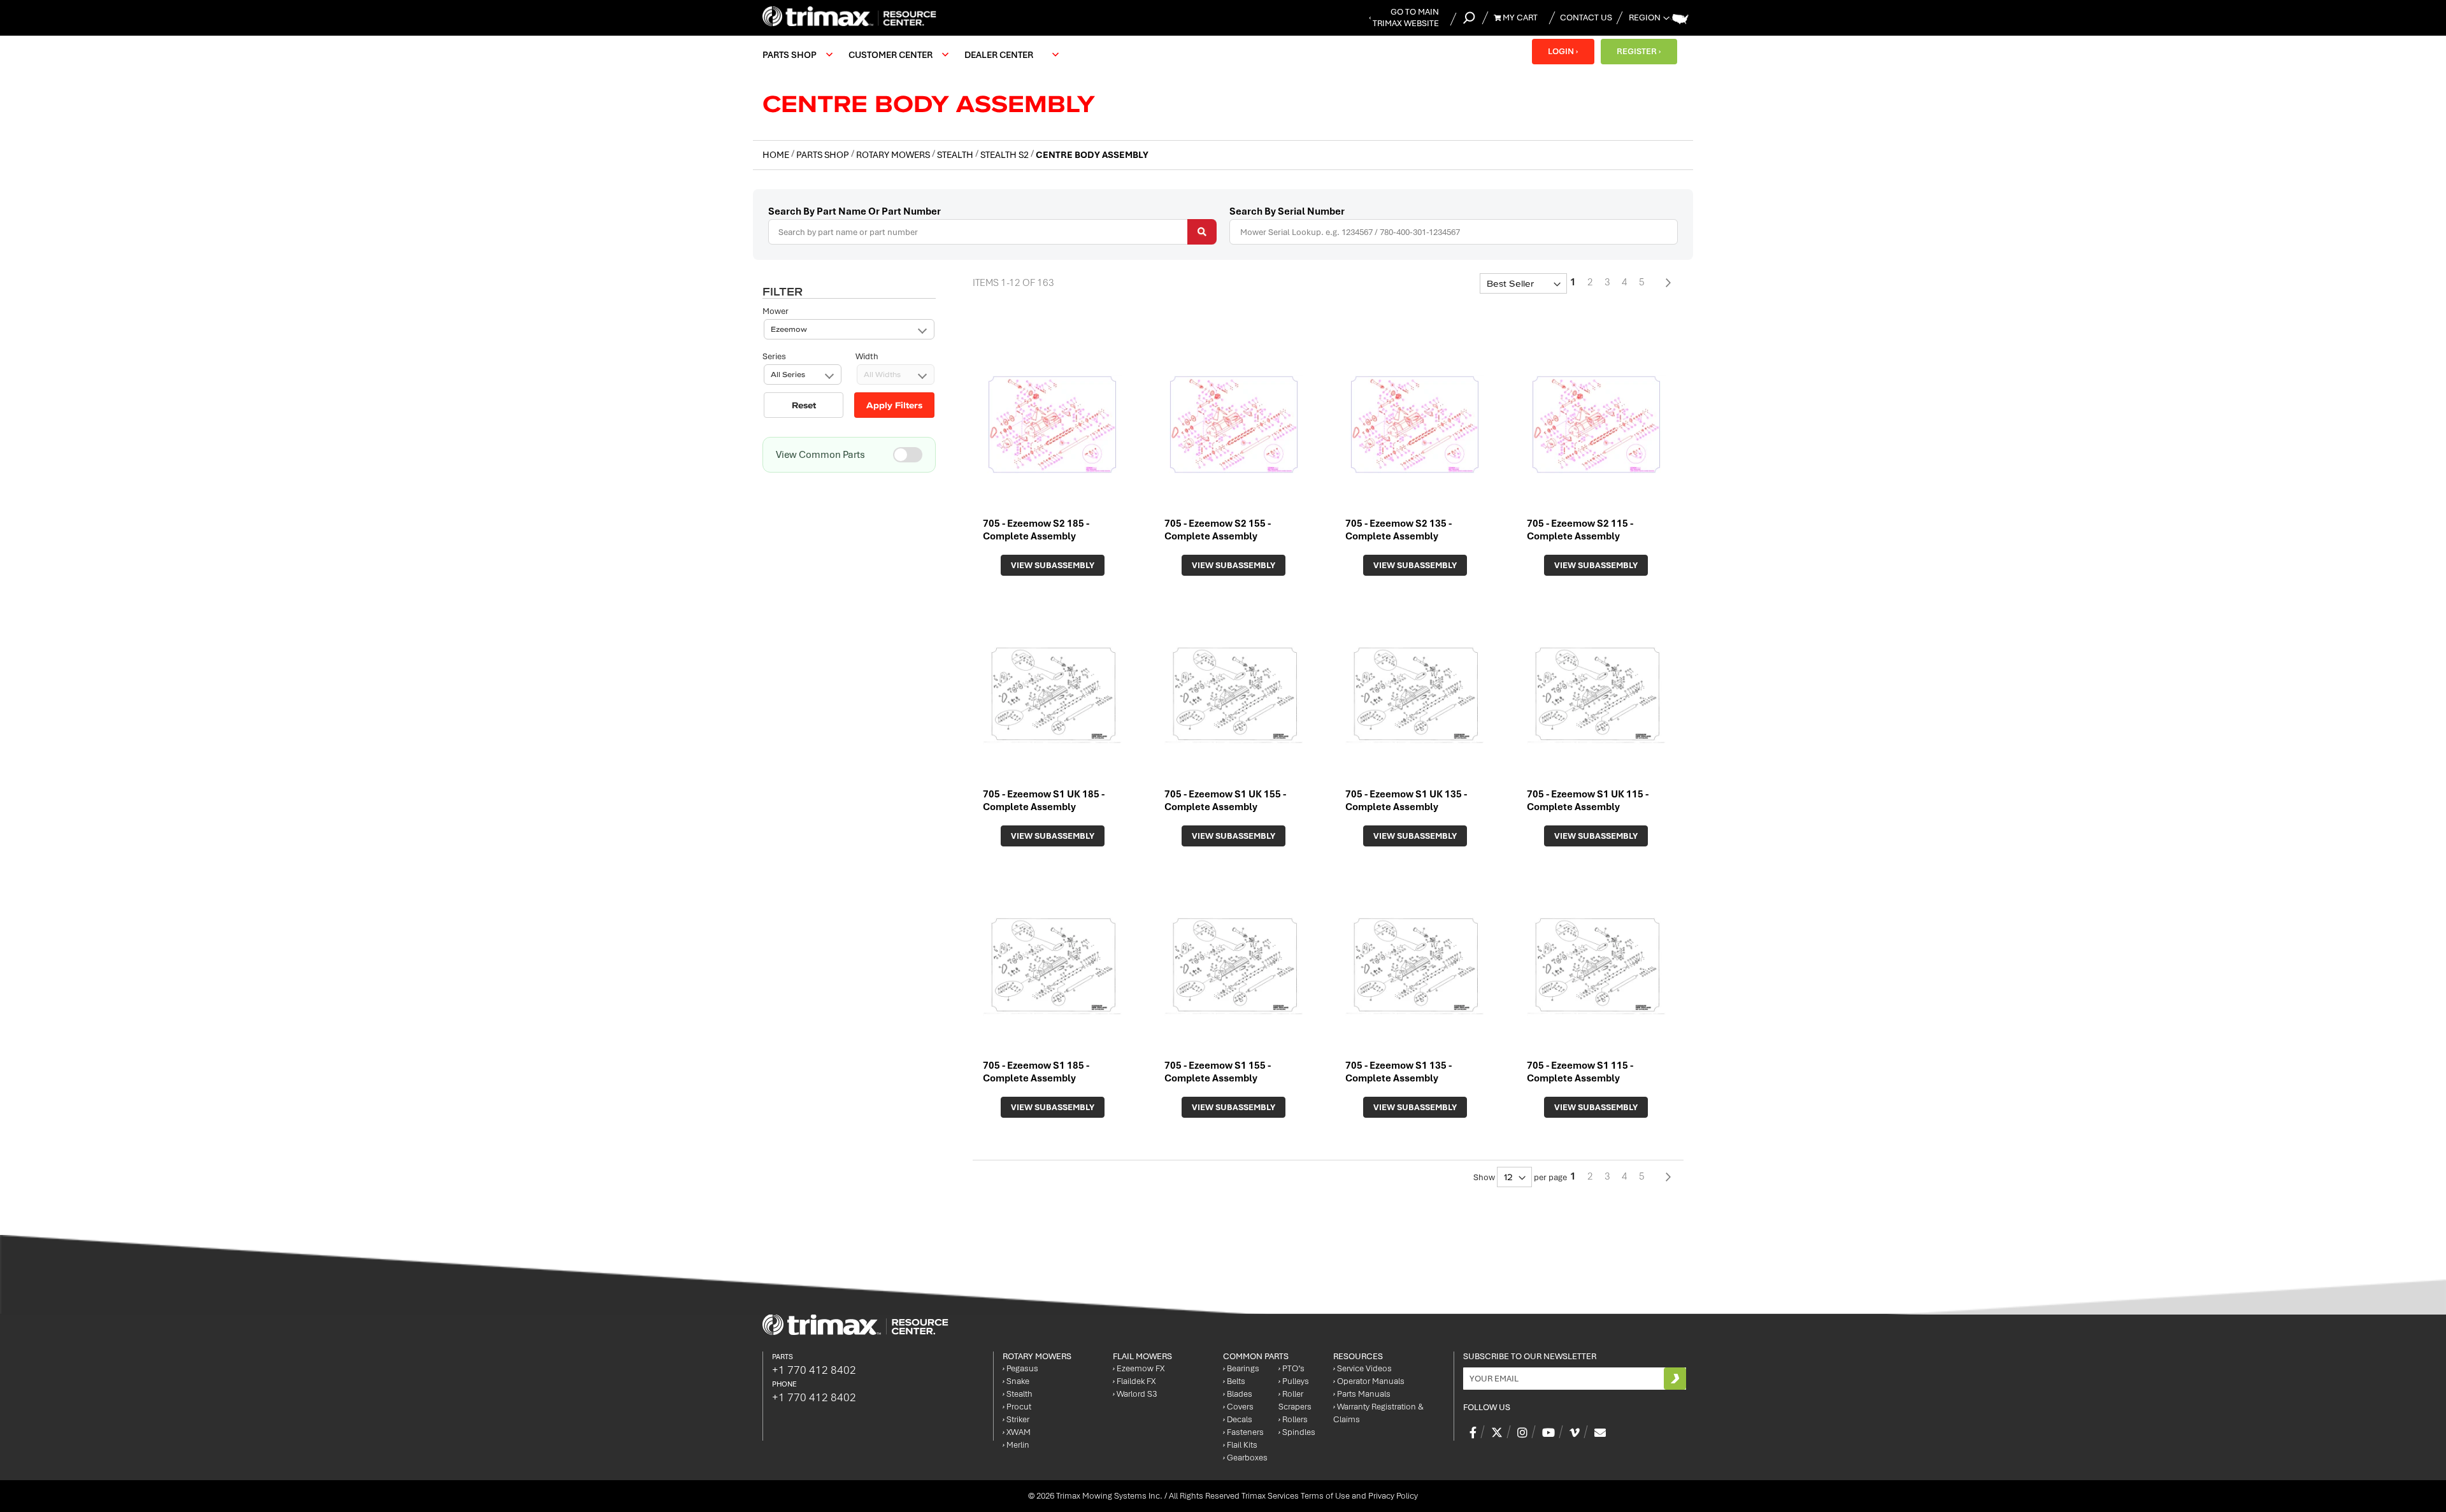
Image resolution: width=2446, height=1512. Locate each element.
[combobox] (992, 232)
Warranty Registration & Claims (1378, 1413)
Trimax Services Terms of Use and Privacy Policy (1330, 1496)
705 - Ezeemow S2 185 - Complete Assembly (1036, 530)
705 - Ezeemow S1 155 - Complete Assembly (1218, 1072)
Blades (1238, 1394)
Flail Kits (1240, 1445)
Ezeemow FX (1139, 1368)
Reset (804, 405)
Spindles (1297, 1432)
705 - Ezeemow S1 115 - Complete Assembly (1580, 1072)
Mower (776, 311)
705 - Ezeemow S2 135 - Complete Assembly (1398, 530)
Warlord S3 (1135, 1394)
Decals (1238, 1419)
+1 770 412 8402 (814, 1370)
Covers (1238, 1407)
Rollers (1293, 1419)
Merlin (1016, 1445)
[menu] (914, 55)
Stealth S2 (1005, 155)
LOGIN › (1563, 51)
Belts (1234, 1381)
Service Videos (1362, 1368)
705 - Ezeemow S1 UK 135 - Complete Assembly (1406, 801)
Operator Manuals (1369, 1381)
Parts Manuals (1362, 1394)
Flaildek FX (1134, 1381)
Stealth (956, 155)
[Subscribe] (1675, 1379)
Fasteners (1243, 1432)
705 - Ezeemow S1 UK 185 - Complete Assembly (1044, 801)
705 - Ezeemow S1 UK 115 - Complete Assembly (1588, 801)
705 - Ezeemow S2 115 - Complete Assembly (1580, 530)
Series (774, 356)
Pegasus (1020, 1368)
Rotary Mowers (894, 155)
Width (867, 356)
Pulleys (1294, 1381)
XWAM (1017, 1432)
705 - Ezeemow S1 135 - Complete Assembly (1398, 1072)
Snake (1016, 1381)
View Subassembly (1053, 565)
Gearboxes (1245, 1458)
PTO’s (1291, 1368)
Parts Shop (824, 155)
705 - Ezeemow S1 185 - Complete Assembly (1036, 1072)
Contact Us (1586, 18)
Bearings (1241, 1368)
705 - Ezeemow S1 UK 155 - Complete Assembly (1225, 801)
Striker (1016, 1419)
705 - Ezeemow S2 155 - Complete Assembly (1218, 530)
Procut (1017, 1407)
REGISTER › (1639, 51)
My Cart (1519, 18)
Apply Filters (894, 405)
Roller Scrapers (1295, 1400)
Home (777, 155)
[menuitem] (796, 55)
